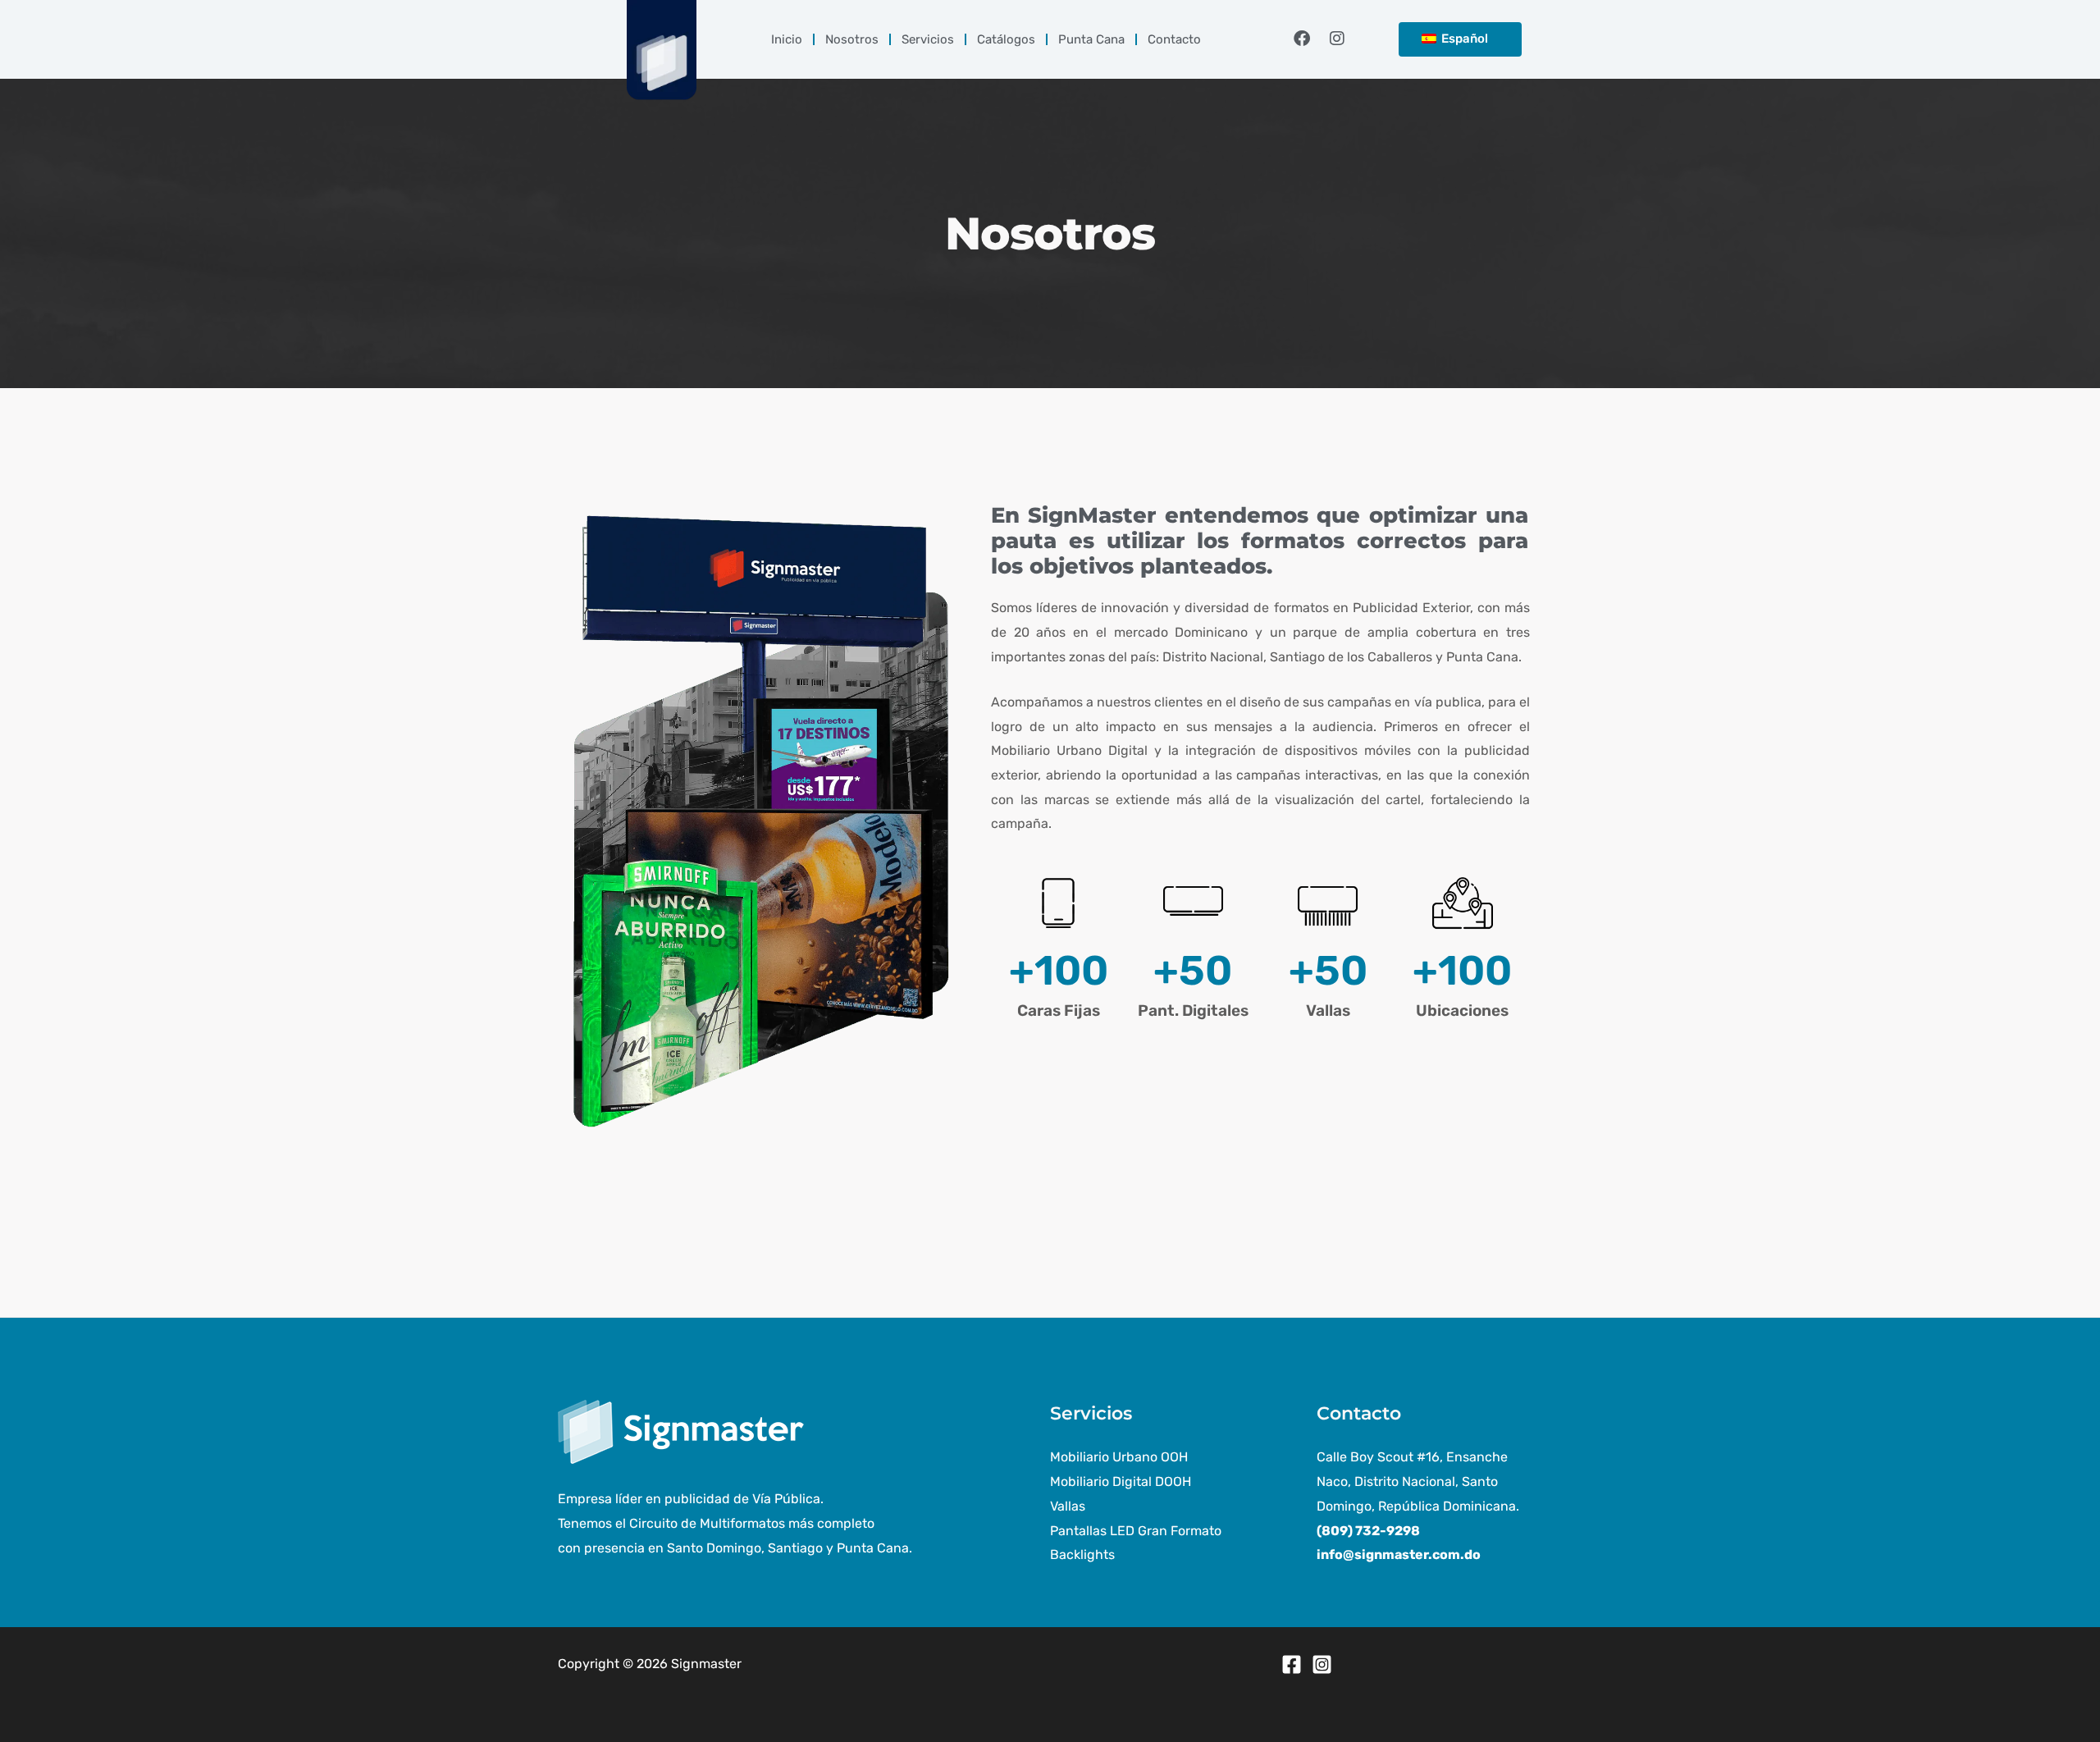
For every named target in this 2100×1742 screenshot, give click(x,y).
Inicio (787, 39)
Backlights (1082, 1555)
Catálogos (1006, 39)
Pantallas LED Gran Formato (1136, 1531)
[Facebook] (1292, 1664)
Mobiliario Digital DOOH (1121, 1481)
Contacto (1174, 39)
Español (1463, 39)
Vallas (1068, 1506)
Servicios (928, 39)
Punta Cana (1091, 39)
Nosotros (852, 39)
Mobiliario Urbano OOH (1119, 1457)
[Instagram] (1322, 1664)
